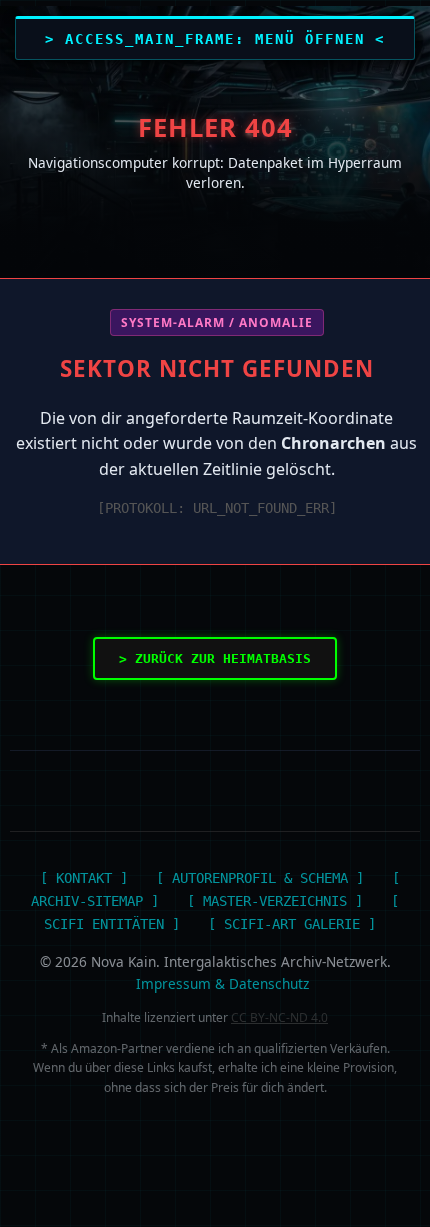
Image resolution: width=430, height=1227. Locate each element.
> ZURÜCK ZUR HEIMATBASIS (215, 658)
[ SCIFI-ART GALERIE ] (292, 924)
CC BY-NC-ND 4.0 (279, 1017)
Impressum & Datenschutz (222, 983)
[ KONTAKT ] (84, 878)
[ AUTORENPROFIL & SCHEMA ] (260, 878)
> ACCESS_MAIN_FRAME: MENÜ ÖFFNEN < (215, 39)
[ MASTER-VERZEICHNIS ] (275, 901)
